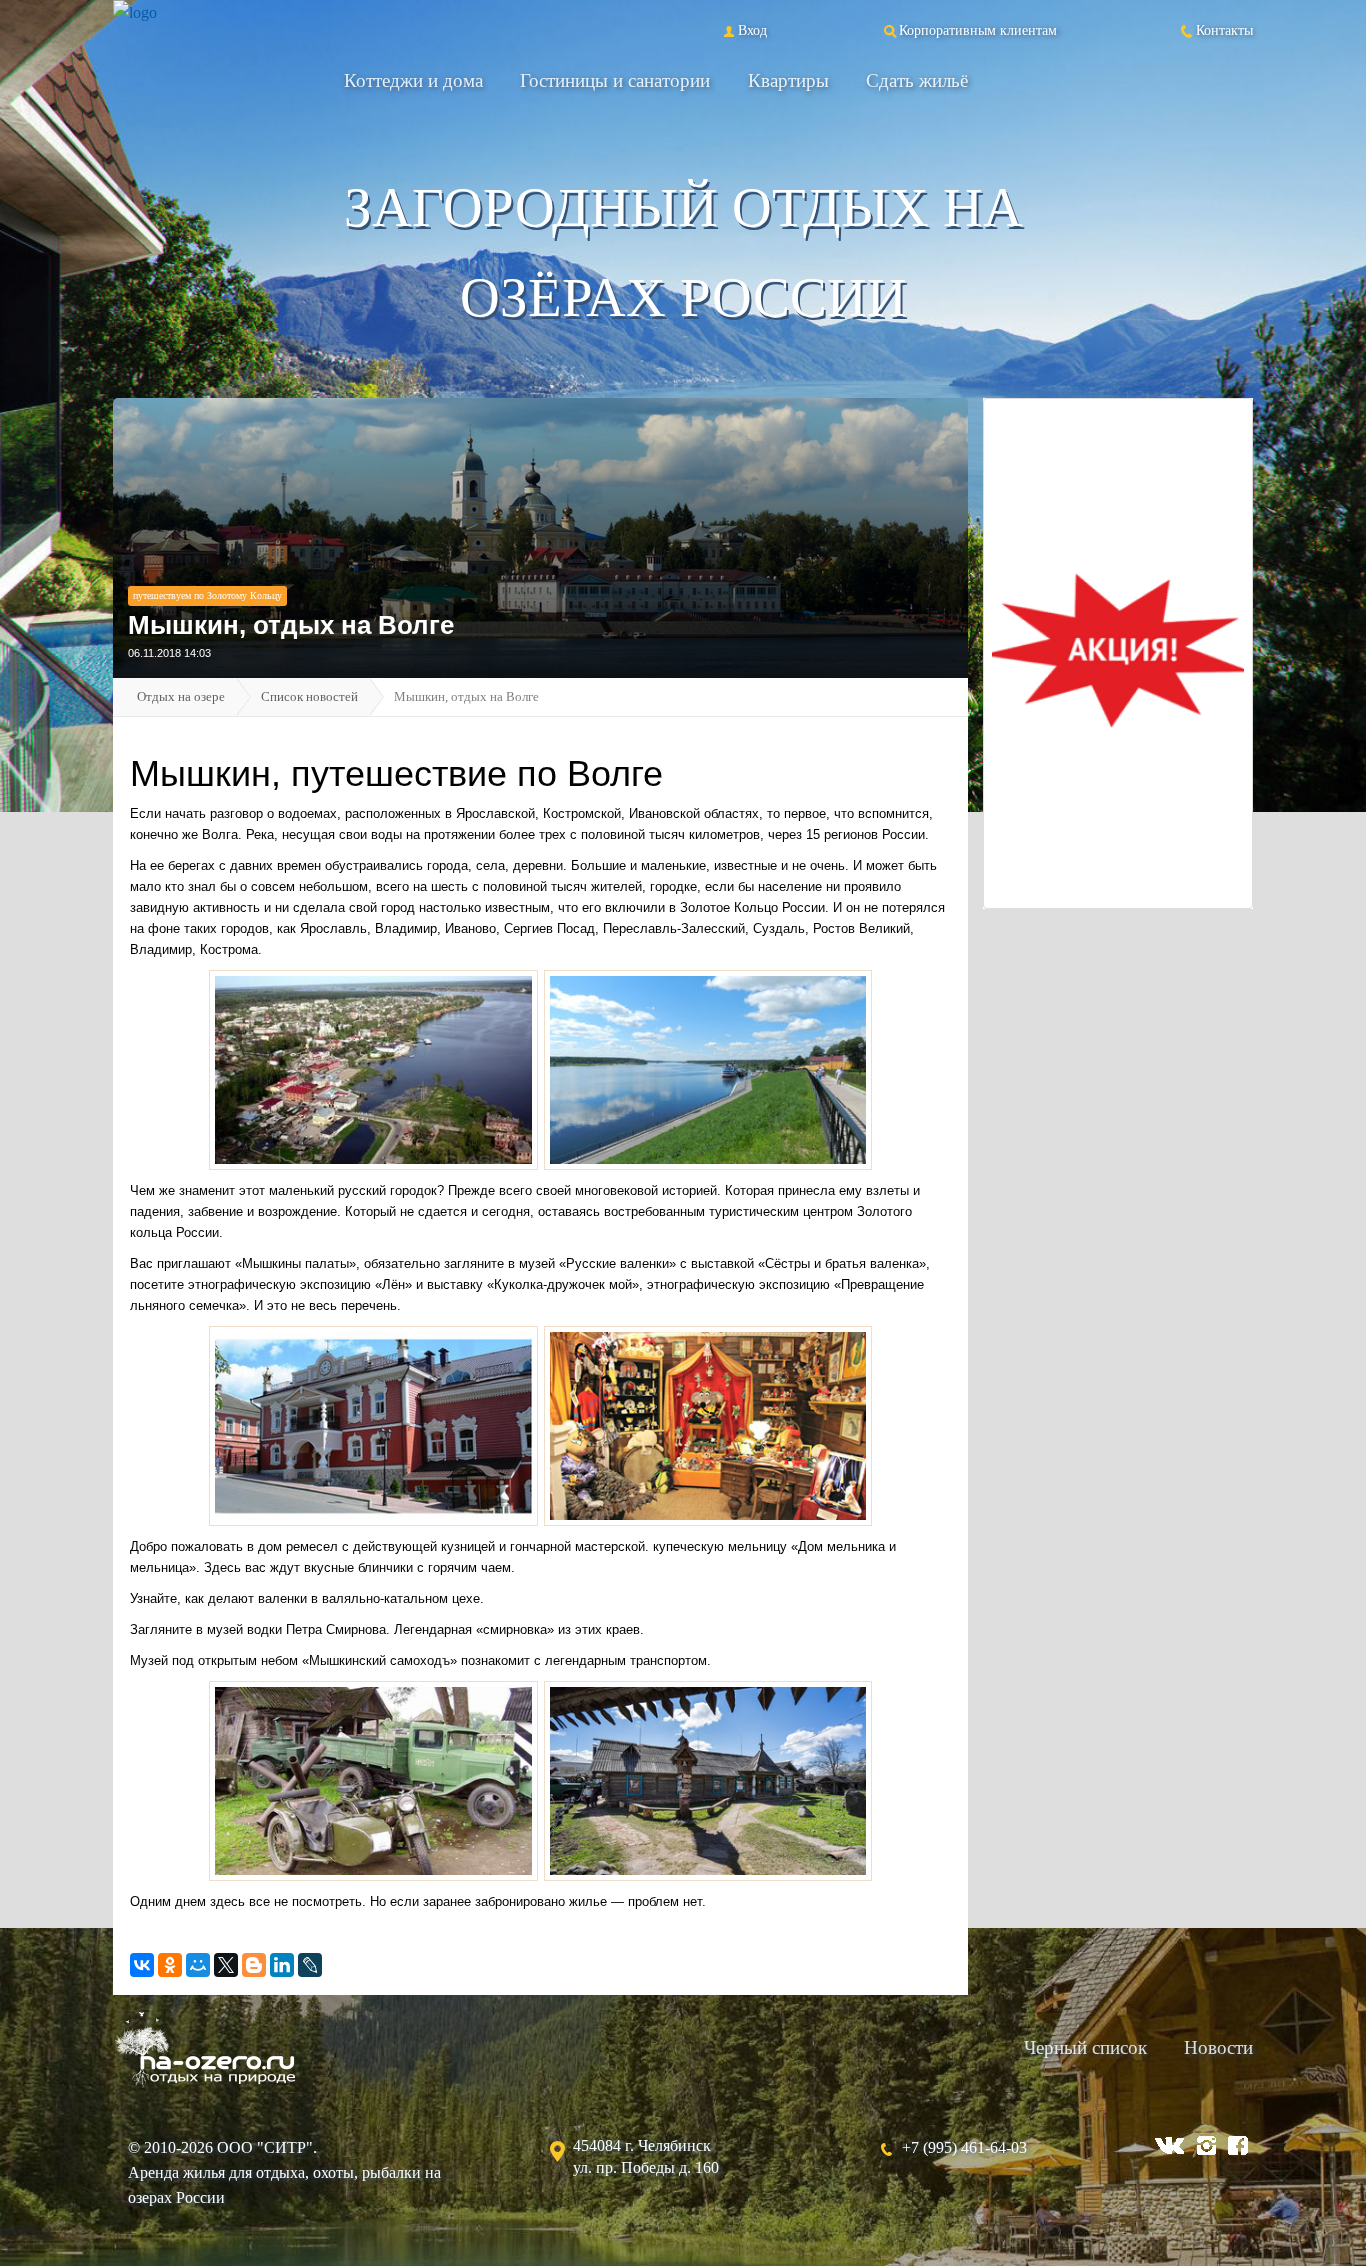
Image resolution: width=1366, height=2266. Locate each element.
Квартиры (788, 80)
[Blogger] (254, 1965)
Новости (1218, 2047)
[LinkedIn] (282, 1965)
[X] (226, 1965)
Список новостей (309, 696)
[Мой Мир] (198, 1965)
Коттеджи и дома (413, 80)
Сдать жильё (917, 80)
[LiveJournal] (310, 1965)
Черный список (1085, 2047)
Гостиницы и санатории (615, 80)
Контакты (1224, 30)
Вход (752, 30)
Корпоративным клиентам (978, 30)
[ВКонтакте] (142, 1965)
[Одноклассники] (170, 1965)
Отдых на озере (181, 696)
